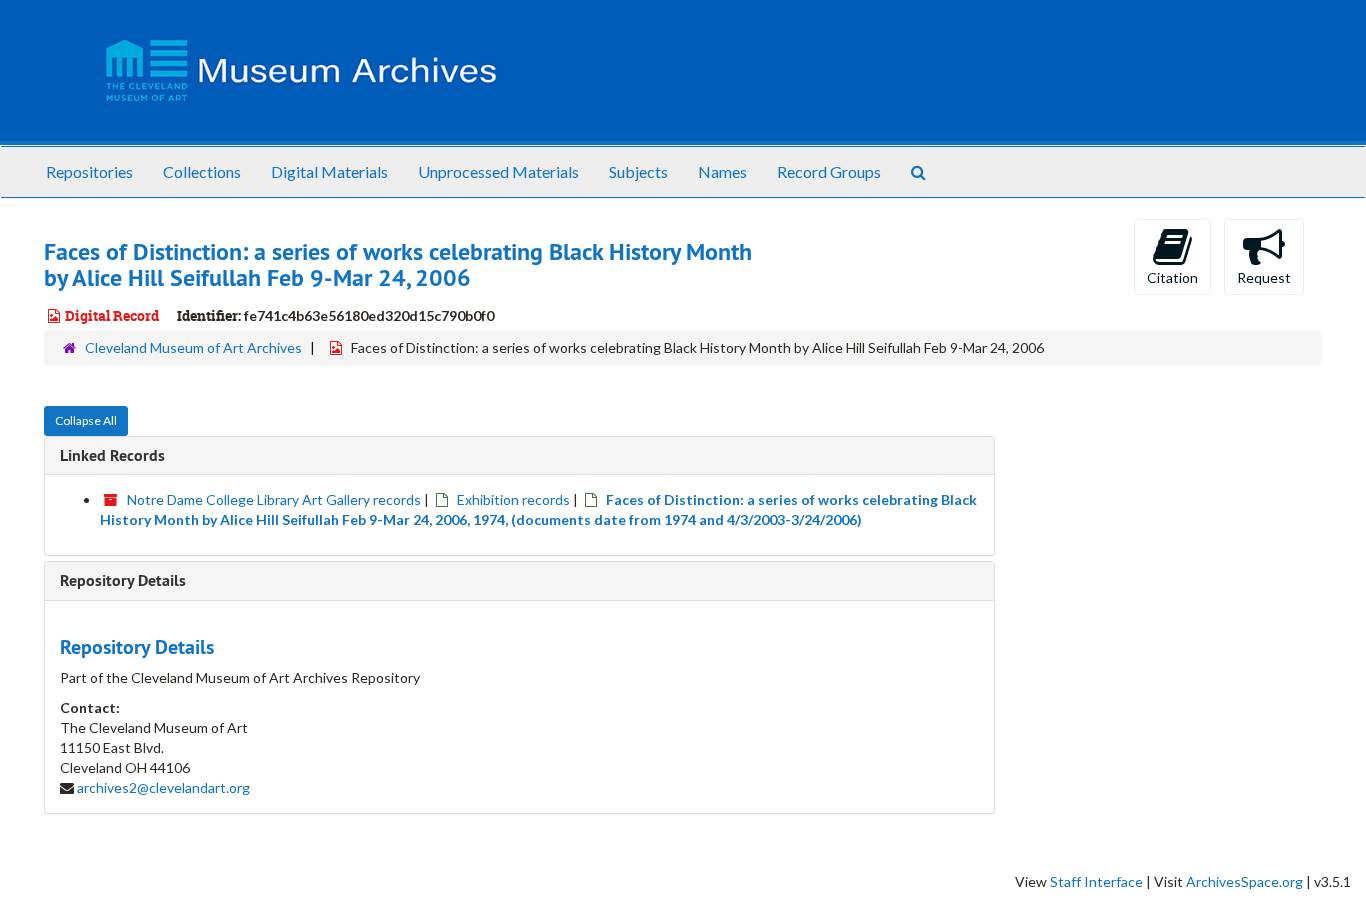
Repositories (89, 171)
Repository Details (123, 580)
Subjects (638, 171)
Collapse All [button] (86, 420)
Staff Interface (1096, 881)
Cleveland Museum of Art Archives (193, 347)
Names (722, 171)
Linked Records (112, 455)
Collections (202, 171)
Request (1264, 277)
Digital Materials (329, 171)
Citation (1172, 277)
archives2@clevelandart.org (163, 787)
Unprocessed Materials (498, 171)
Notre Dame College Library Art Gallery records (274, 499)
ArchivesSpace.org (1244, 881)
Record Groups (829, 171)
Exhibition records (513, 499)
